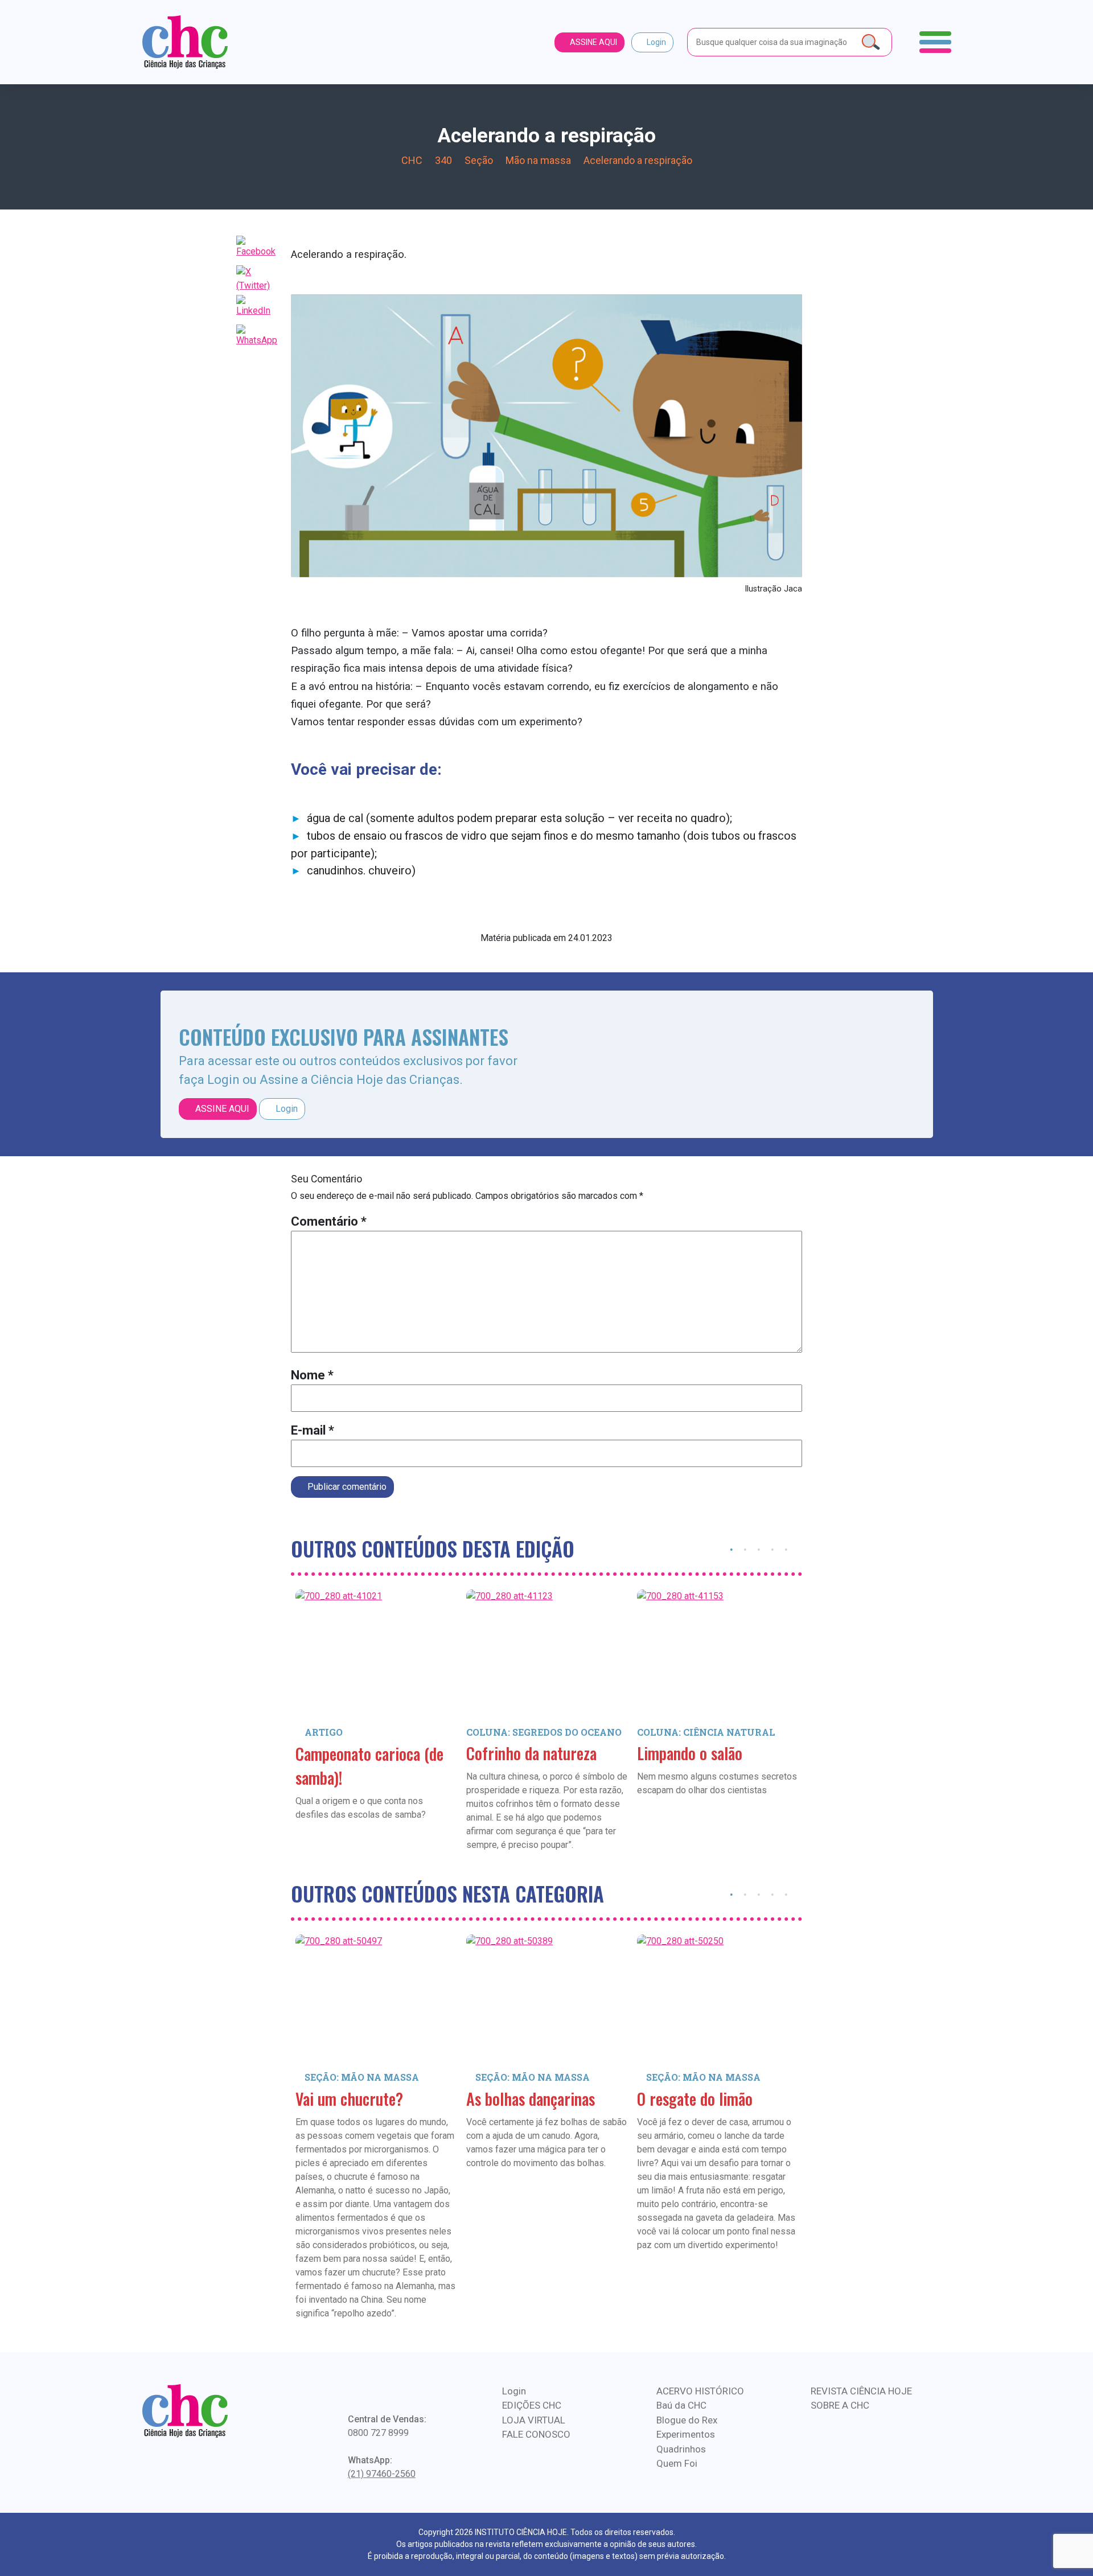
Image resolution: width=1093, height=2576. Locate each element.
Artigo (324, 1732)
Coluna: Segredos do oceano (544, 1732)
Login (656, 42)
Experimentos (686, 2434)
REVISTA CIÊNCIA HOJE (861, 2391)
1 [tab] (732, 1548)
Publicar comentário (346, 1487)
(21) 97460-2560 (382, 2474)
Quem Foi (677, 2463)
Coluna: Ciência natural (706, 1732)
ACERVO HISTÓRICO (700, 2391)
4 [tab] (773, 1548)
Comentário (329, 1221)
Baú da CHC (681, 2405)
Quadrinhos (681, 2449)
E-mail (313, 1430)
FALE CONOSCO (536, 2434)
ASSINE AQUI (593, 42)
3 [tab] (759, 1548)
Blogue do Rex (687, 2420)
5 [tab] (786, 1548)
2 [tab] (745, 1548)
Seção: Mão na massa (362, 2077)
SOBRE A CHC (840, 2405)
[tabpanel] (376, 1722)
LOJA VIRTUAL (534, 2420)
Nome (312, 1375)
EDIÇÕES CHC (532, 2405)
